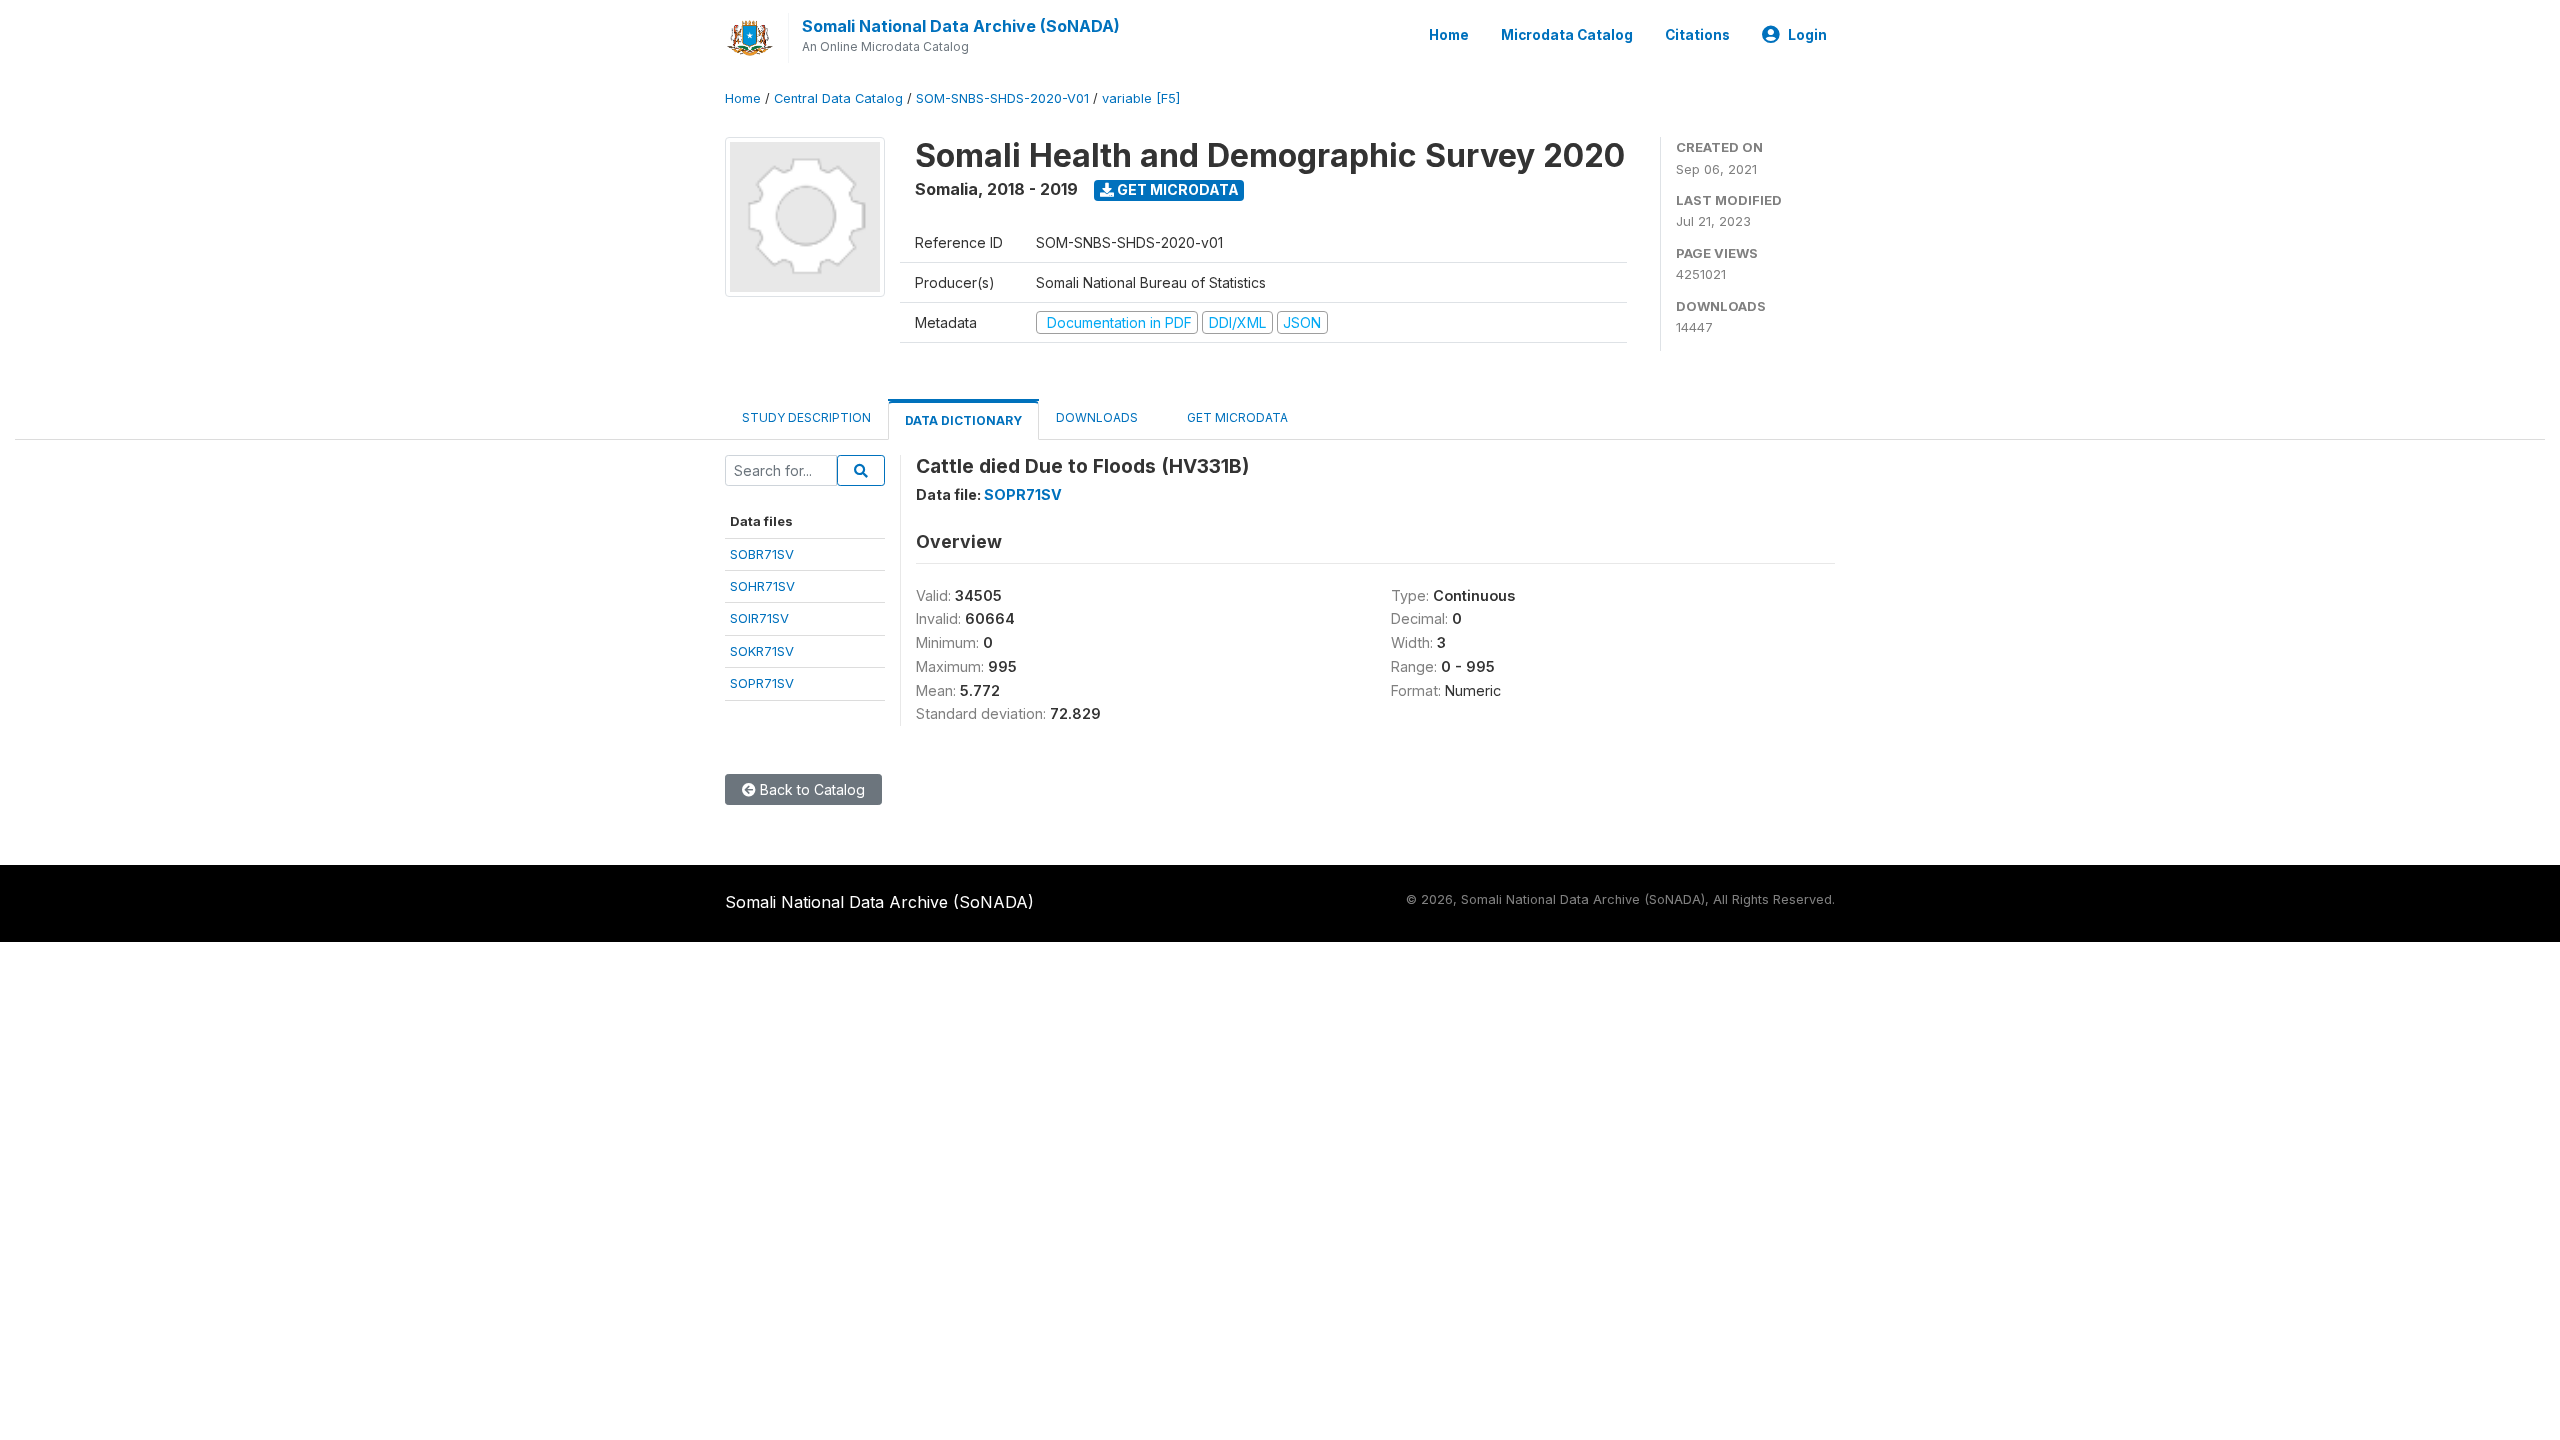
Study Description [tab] (806, 417)
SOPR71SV (762, 683)
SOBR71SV (762, 554)
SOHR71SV (762, 586)
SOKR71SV (762, 651)
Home (1449, 35)
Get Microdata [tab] (1236, 417)
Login (1807, 35)
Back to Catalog (810, 789)
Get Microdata (1176, 189)
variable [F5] (1141, 98)
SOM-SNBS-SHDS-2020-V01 (1002, 98)
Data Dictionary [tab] (963, 420)
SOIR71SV (759, 618)
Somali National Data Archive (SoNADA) (961, 26)
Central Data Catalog (838, 98)
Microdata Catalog (1567, 35)
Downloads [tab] (1097, 417)
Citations (1697, 35)
